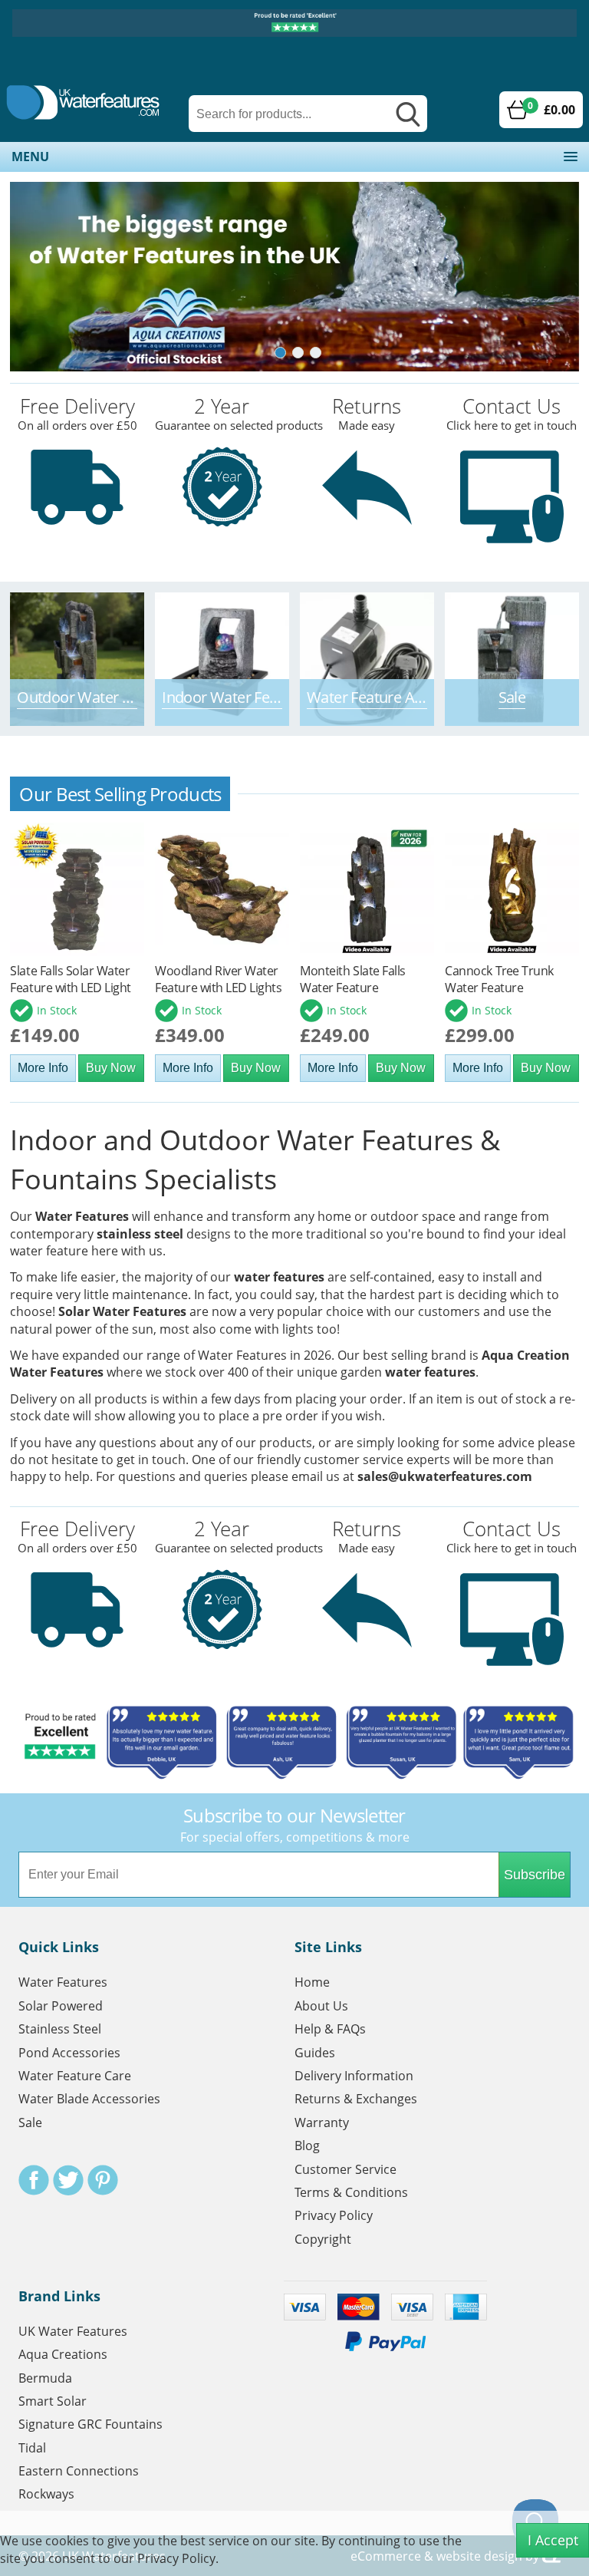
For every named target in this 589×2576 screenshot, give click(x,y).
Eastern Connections (79, 2471)
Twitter (68, 2180)
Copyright (323, 2239)
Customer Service (346, 2169)
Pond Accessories (69, 2053)
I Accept (553, 2540)
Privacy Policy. (178, 2558)
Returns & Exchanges (356, 2099)
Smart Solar (53, 2401)
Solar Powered (61, 2006)
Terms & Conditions (351, 2192)
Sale (30, 2122)
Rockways (46, 2494)
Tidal (32, 2448)
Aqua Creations (63, 2354)
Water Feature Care (75, 2076)
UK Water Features (73, 2331)
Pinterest (103, 2180)
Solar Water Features (122, 1311)
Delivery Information (354, 2076)
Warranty (322, 2122)
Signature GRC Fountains (90, 2424)
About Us (321, 2006)
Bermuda (45, 2378)
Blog (307, 2146)
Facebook (34, 2180)
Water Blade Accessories (89, 2099)
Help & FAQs (330, 2029)
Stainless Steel (60, 2029)
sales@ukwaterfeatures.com (445, 1476)
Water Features (82, 1216)
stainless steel (140, 1234)
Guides (315, 2053)
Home (312, 1982)
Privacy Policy (334, 2215)
